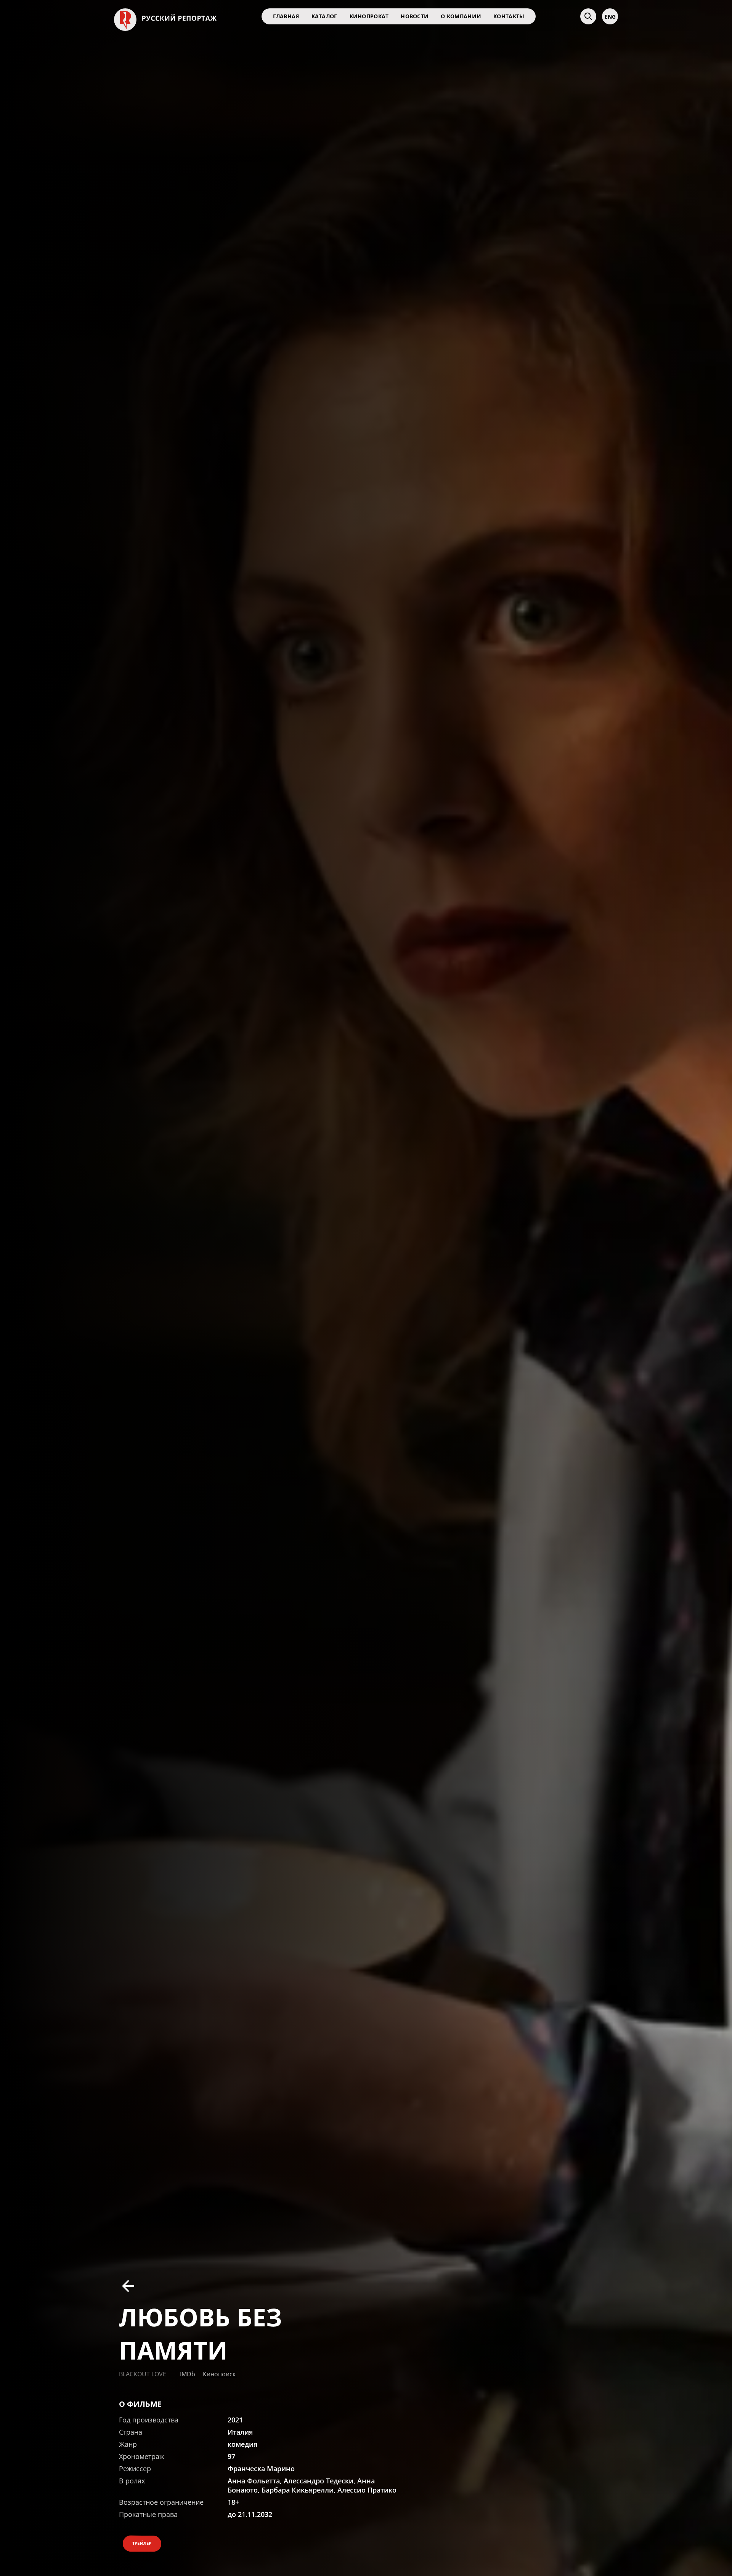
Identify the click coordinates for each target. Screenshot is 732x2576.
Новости (415, 16)
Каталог (324, 16)
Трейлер (142, 2543)
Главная (286, 16)
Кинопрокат (369, 16)
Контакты (509, 16)
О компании (461, 16)
